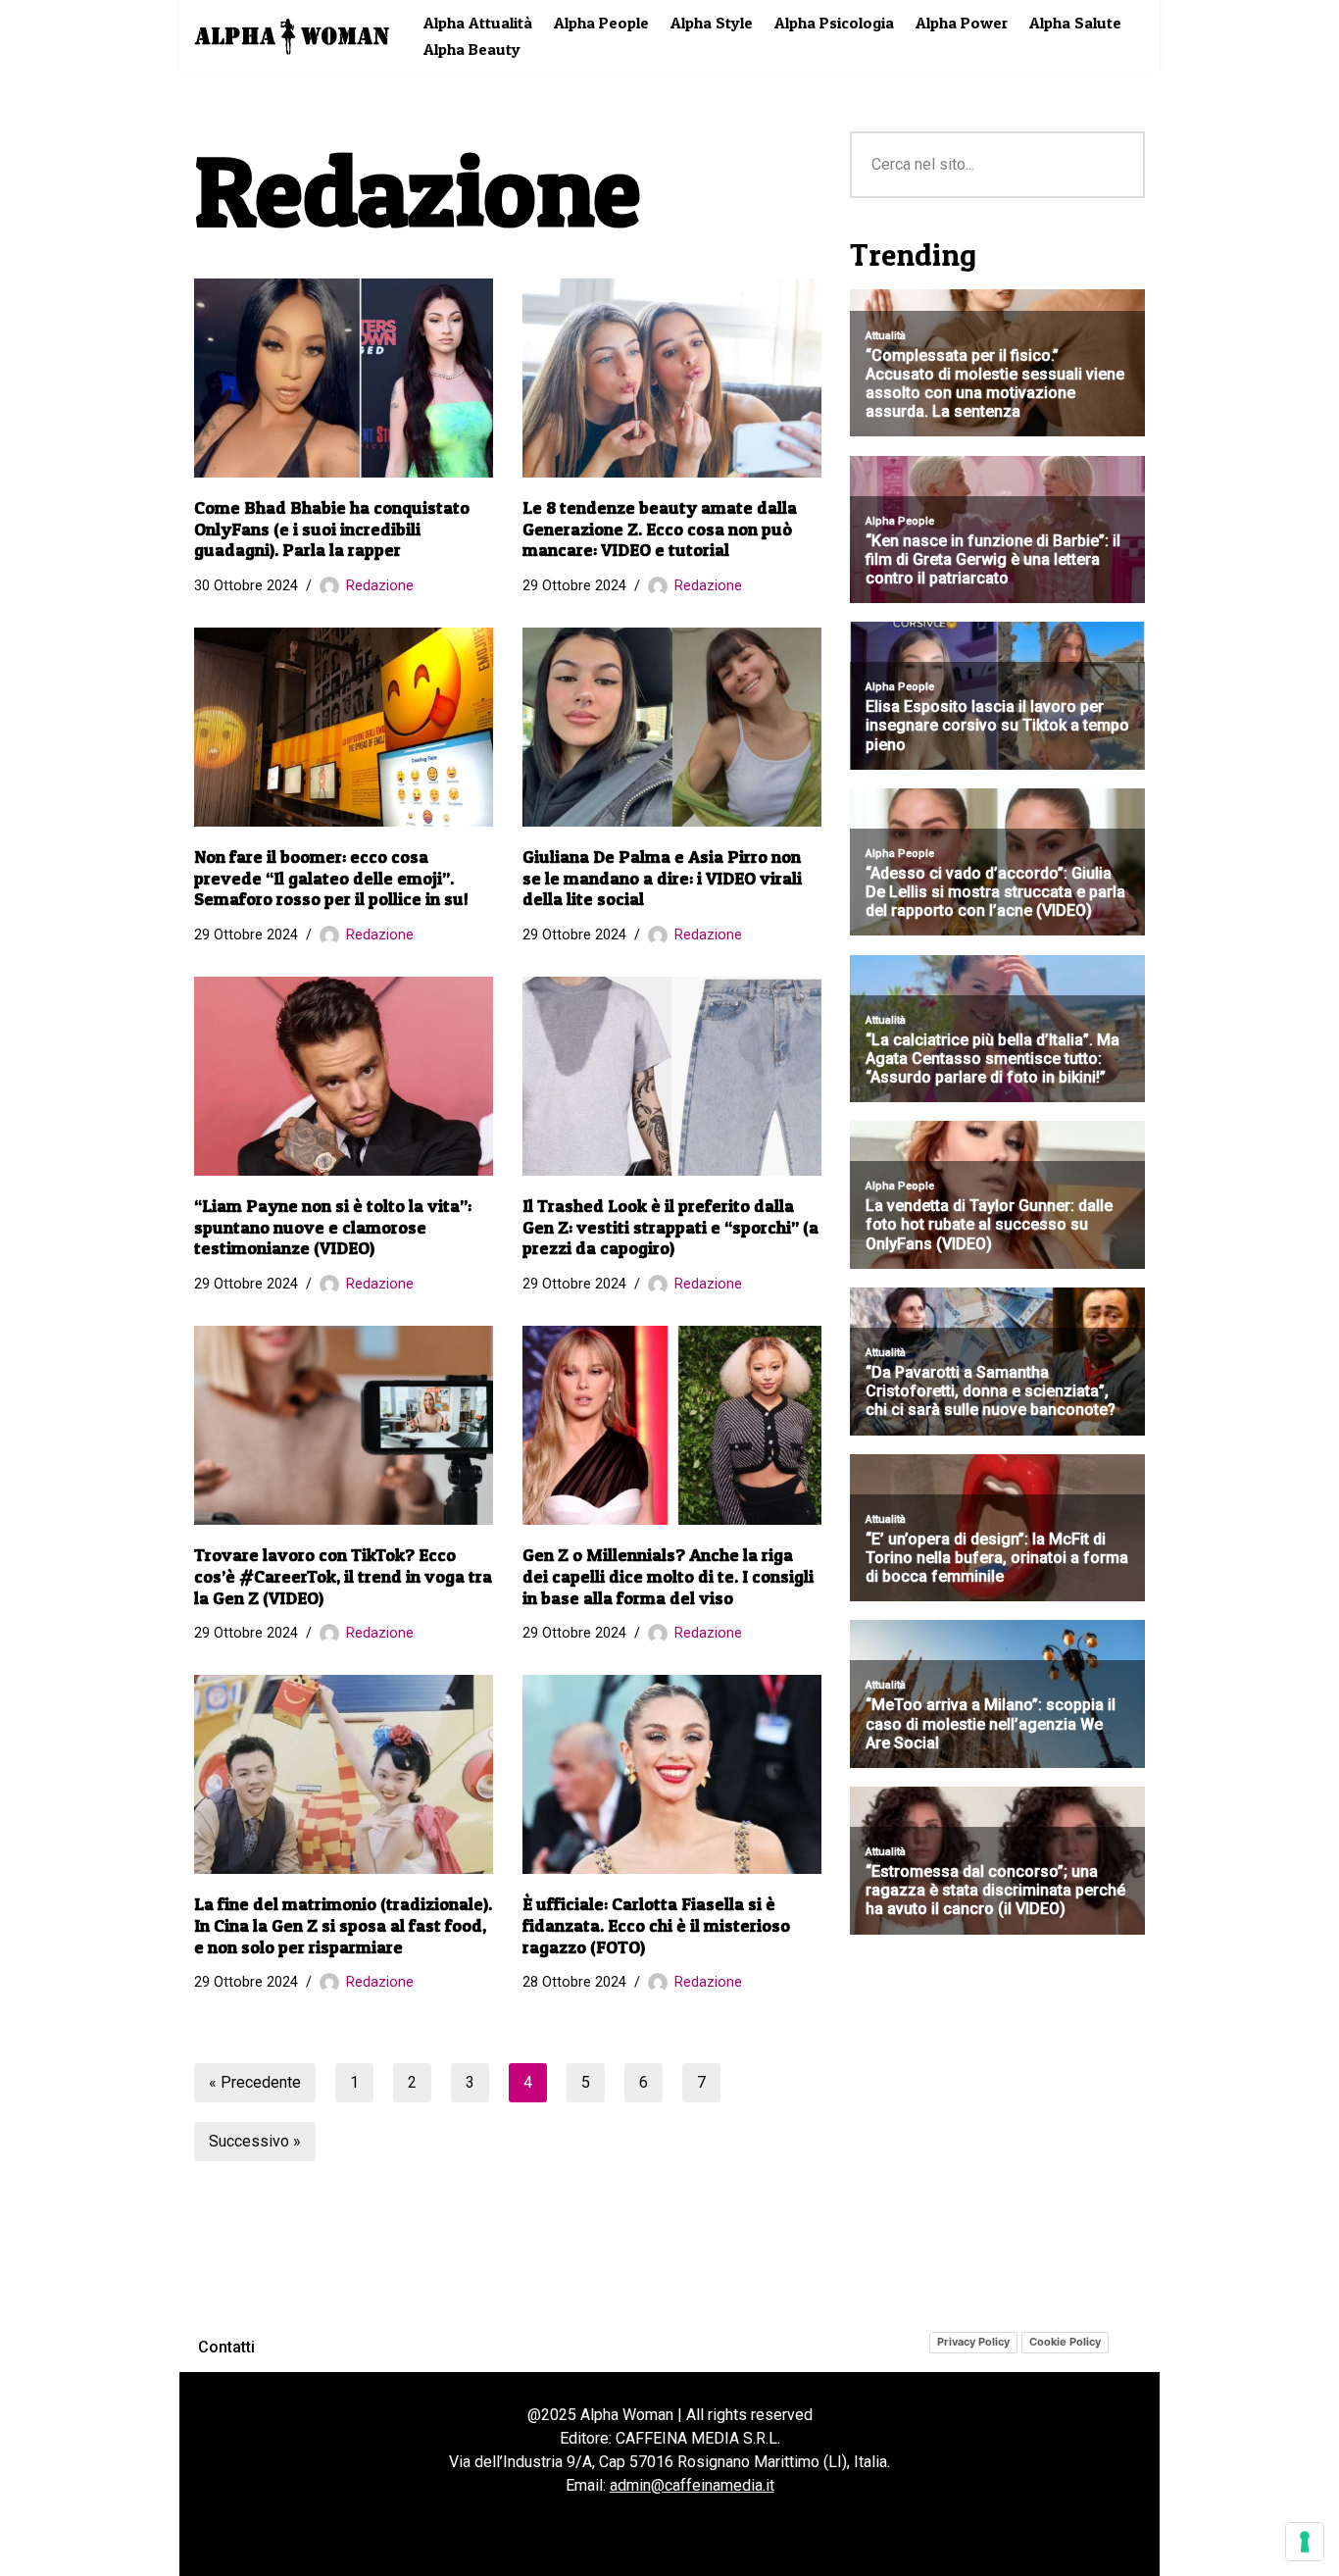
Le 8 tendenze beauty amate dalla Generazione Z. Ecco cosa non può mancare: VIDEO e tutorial (660, 529)
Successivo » (255, 2141)
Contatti (226, 2347)
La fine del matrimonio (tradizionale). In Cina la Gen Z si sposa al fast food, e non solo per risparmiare (343, 1925)
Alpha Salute (1075, 23)
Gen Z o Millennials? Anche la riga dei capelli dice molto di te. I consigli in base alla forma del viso (668, 1576)
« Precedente (255, 2082)
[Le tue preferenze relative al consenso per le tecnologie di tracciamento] (1305, 2542)
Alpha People (601, 23)
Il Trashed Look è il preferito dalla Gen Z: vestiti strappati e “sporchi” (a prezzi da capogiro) (670, 1227)
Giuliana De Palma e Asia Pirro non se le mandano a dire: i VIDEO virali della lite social (662, 878)
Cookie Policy (1065, 2342)
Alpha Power (962, 23)
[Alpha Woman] (292, 36)
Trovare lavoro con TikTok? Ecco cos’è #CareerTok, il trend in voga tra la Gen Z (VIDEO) (343, 1576)
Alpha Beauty (472, 49)
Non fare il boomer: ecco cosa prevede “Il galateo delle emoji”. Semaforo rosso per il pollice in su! (331, 878)
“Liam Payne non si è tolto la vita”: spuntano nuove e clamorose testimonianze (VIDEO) (333, 1227)
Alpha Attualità (478, 23)
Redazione (380, 586)
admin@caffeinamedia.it (692, 2485)
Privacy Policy (973, 2342)
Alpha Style (712, 23)
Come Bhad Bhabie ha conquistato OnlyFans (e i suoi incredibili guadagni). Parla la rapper (332, 529)
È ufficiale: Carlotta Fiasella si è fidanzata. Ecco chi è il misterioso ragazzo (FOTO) (656, 1925)
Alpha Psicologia (834, 23)
